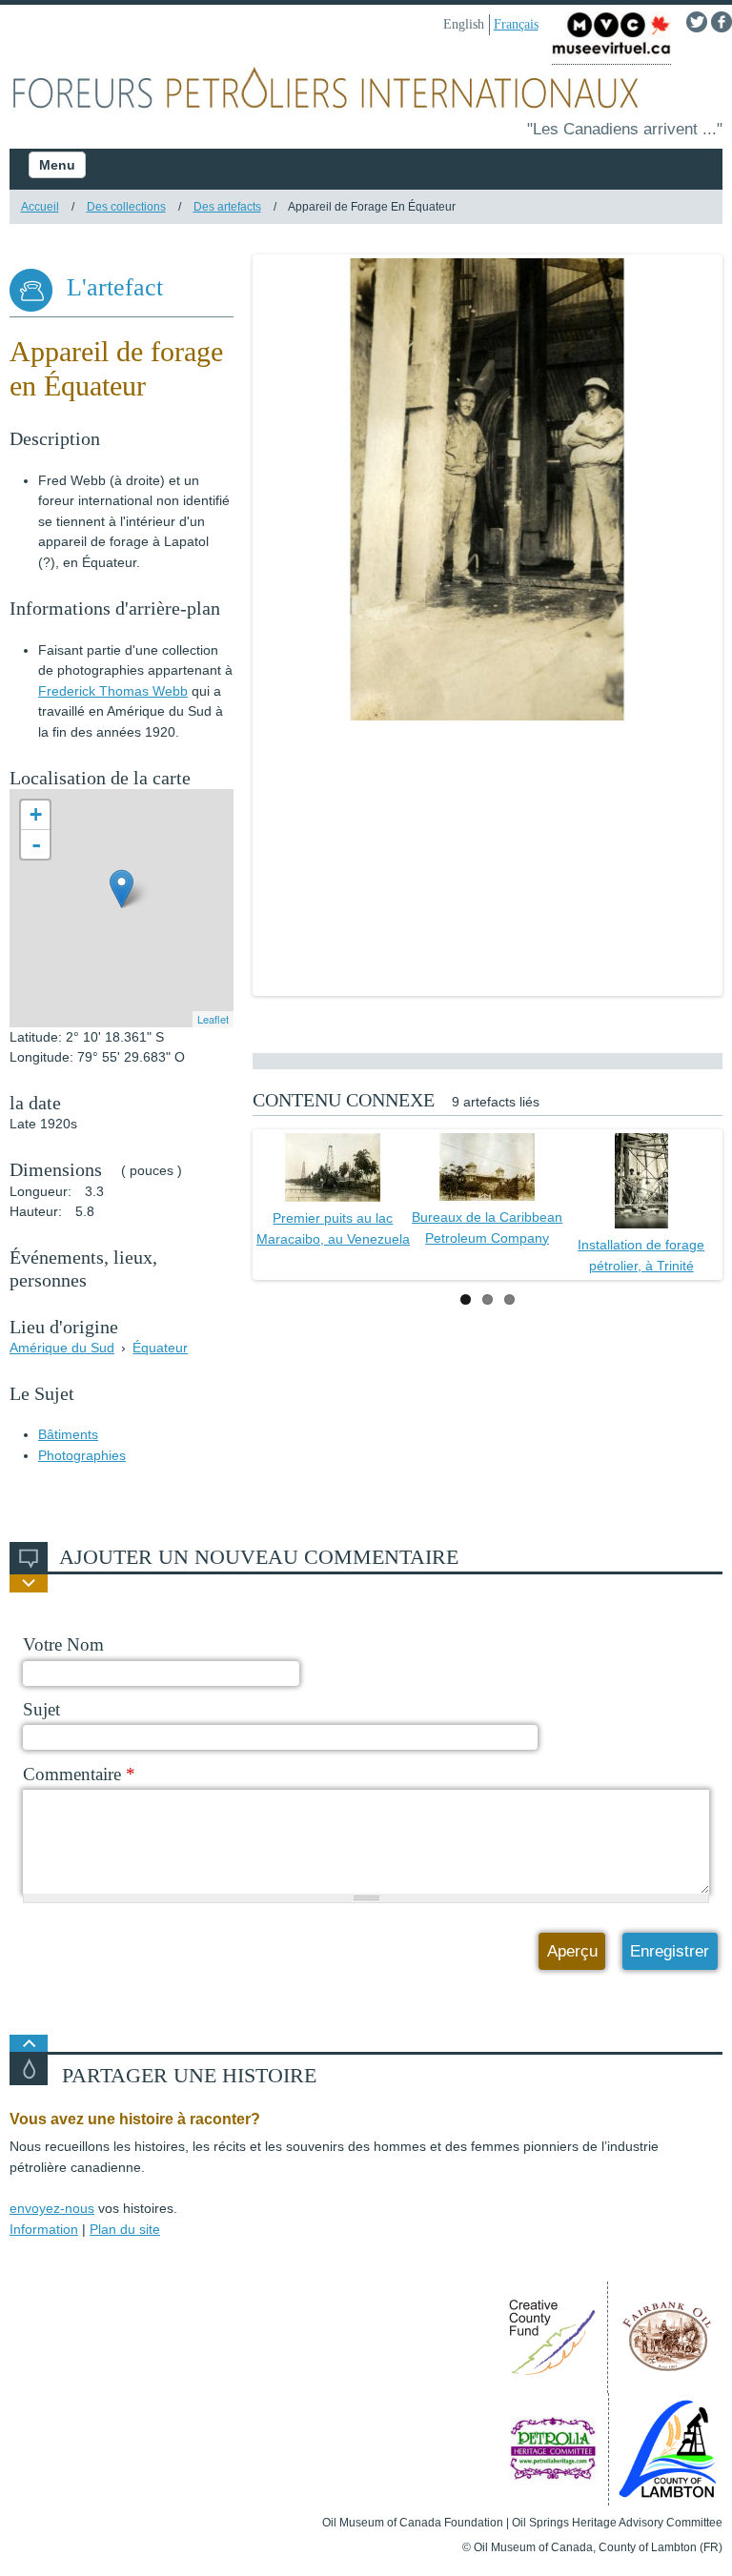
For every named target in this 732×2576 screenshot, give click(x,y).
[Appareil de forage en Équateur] (488, 489)
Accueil (40, 207)
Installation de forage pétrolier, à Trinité (641, 1255)
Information (44, 2229)
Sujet (41, 1709)
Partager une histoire (189, 2076)
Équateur (160, 1348)
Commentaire (79, 1774)
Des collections (126, 207)
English (464, 24)
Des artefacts (227, 207)
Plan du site (125, 2229)
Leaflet (213, 1019)
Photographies (82, 1455)
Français (516, 24)
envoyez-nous (52, 2208)
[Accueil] (366, 92)
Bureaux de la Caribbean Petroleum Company (487, 1227)
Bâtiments (68, 1434)
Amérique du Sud (62, 1348)
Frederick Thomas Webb (113, 691)
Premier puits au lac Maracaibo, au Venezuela (333, 1228)
